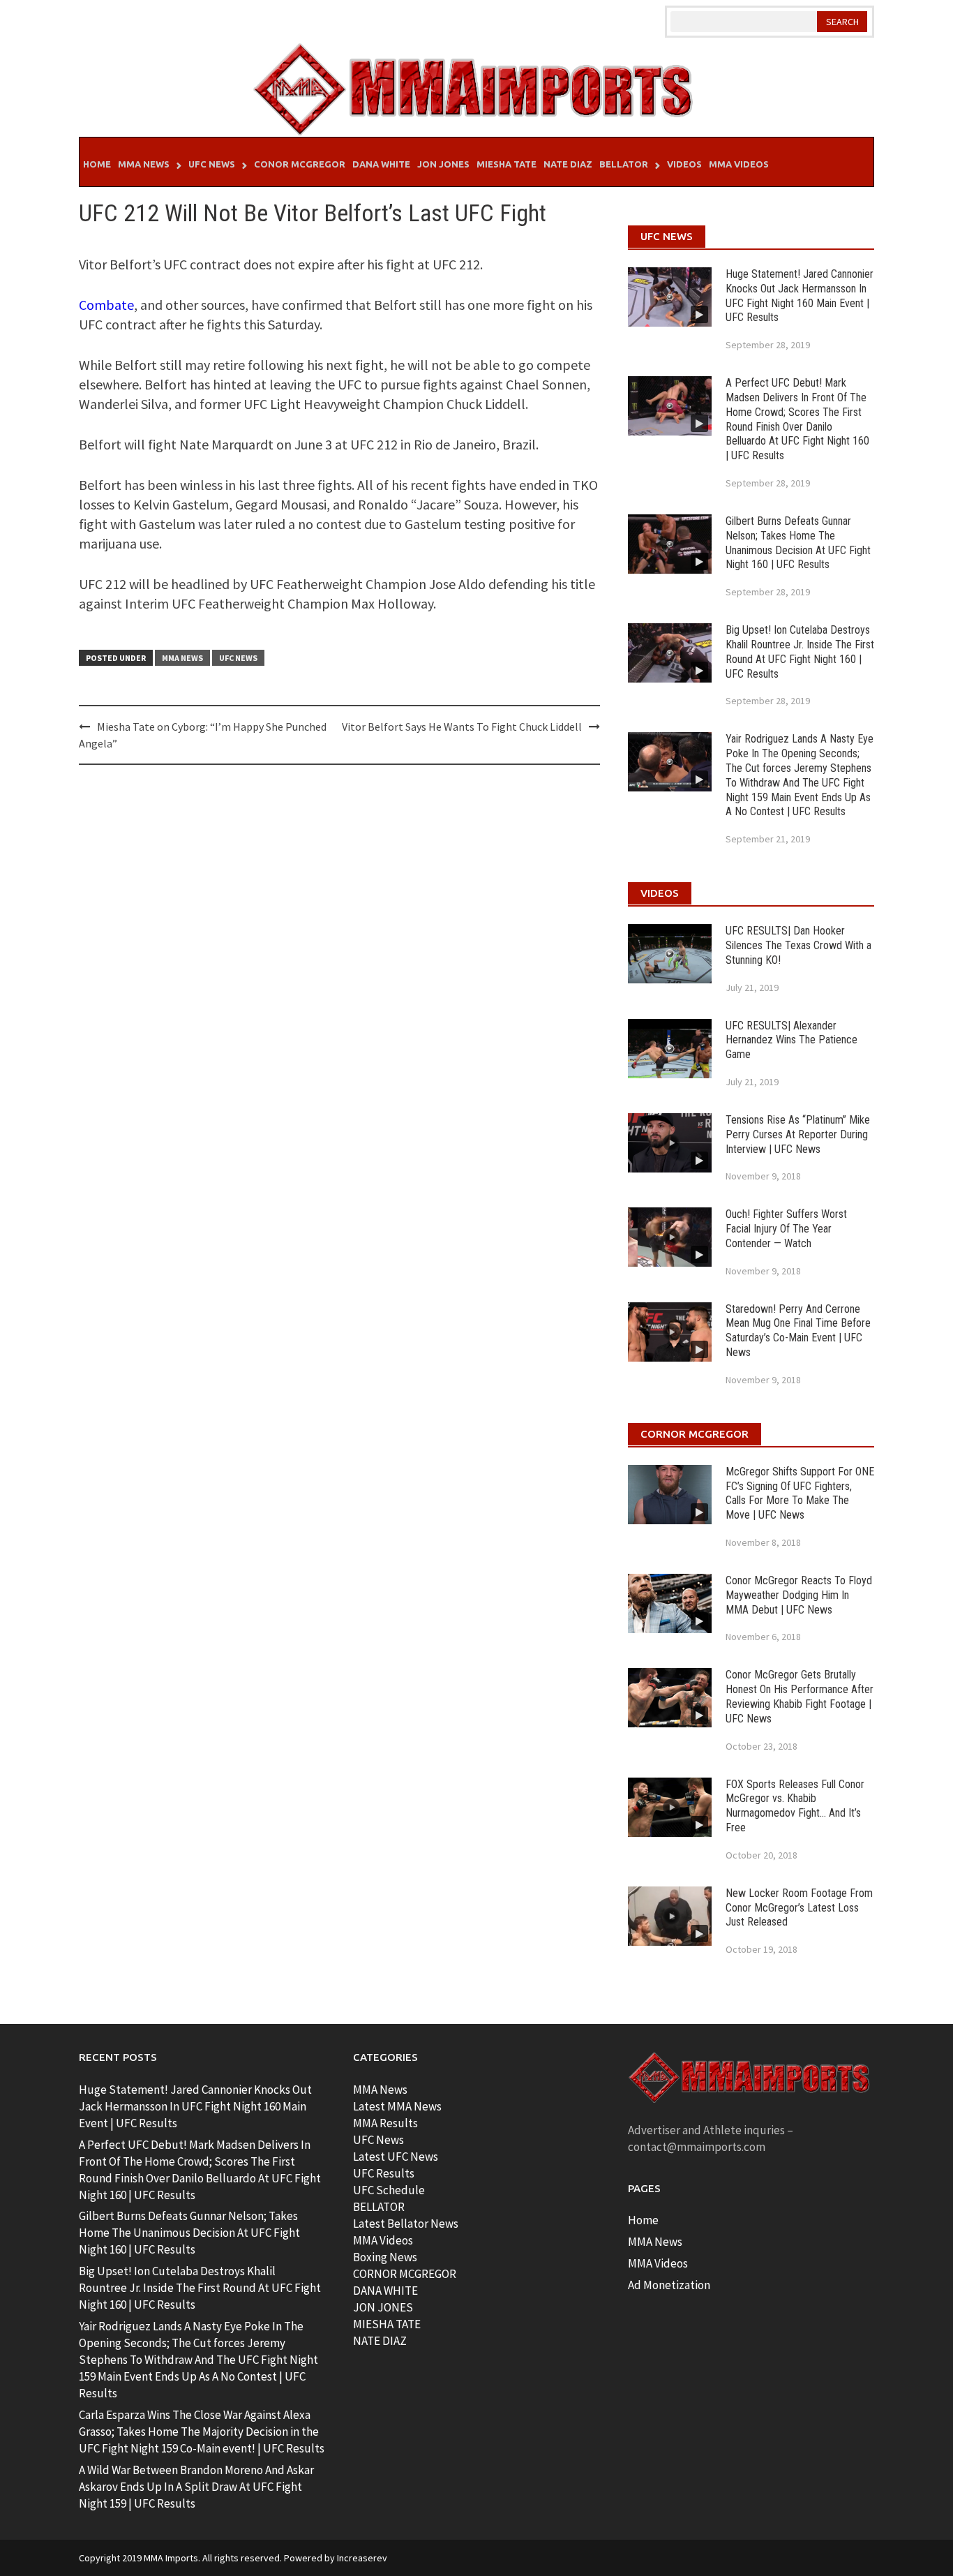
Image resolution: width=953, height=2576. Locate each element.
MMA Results (385, 2123)
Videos (684, 164)
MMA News (144, 164)
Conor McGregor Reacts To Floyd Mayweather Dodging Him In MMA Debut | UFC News (799, 1595)
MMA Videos (739, 164)
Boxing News (385, 2257)
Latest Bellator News (406, 2224)
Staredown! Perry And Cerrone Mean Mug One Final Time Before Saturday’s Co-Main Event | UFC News (798, 1331)
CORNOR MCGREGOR (405, 2274)
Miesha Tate (506, 164)
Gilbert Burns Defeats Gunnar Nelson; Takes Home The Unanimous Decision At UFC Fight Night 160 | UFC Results (798, 543)
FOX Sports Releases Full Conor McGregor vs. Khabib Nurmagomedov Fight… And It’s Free (795, 1806)
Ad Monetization (669, 2285)
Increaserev (362, 2558)
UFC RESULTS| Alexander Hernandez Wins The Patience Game (791, 1040)
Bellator (624, 164)
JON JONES (383, 2307)
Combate (106, 305)
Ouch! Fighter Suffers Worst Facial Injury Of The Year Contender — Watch (786, 1229)
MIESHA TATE (387, 2324)
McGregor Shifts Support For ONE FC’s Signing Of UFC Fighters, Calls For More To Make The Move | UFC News (800, 1493)
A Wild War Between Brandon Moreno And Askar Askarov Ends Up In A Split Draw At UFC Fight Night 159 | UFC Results (196, 2487)
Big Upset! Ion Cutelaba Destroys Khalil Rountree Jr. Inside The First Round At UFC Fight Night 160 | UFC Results (800, 652)
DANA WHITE (385, 2291)
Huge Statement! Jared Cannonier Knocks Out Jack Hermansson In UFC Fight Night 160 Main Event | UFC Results (800, 296)
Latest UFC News (396, 2157)
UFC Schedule (389, 2190)
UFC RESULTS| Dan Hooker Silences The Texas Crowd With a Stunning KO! (798, 945)
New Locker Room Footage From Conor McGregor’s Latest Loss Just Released (799, 1908)
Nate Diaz (568, 164)
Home (97, 164)
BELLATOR (379, 2207)
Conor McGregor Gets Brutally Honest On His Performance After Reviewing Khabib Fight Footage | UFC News (800, 1696)
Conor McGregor (300, 164)
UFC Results (384, 2173)
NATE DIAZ (380, 2341)
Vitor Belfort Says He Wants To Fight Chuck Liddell (462, 727)
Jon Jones (443, 164)
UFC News (212, 164)
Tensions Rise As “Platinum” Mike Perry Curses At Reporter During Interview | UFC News (798, 1134)
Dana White (381, 164)
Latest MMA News (397, 2106)
